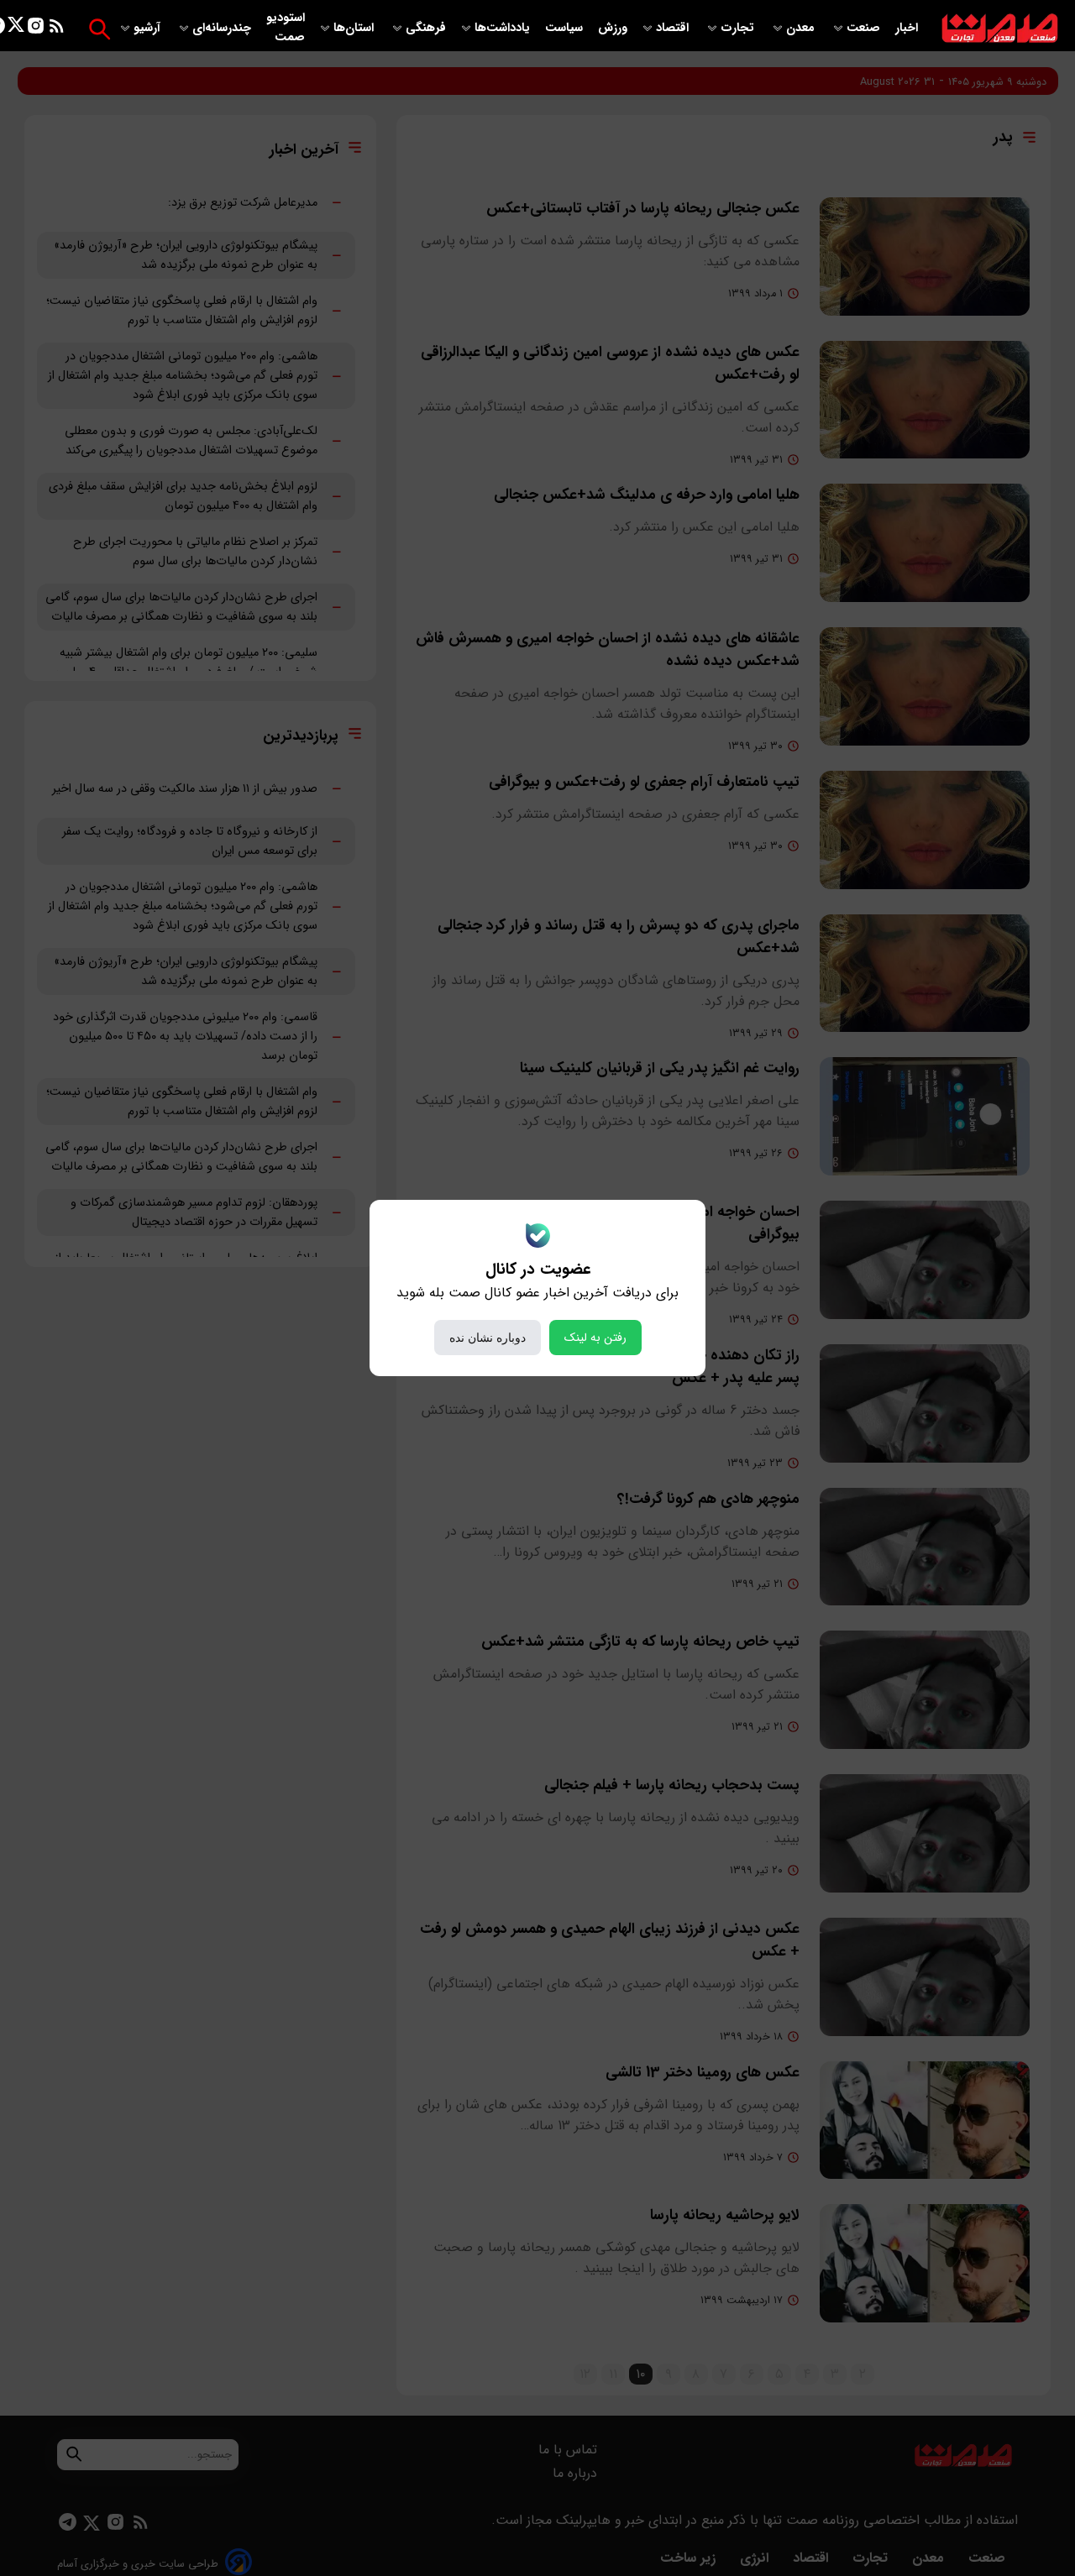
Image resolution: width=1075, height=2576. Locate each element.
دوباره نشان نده (488, 1338)
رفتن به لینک (595, 1338)
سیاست (566, 28)
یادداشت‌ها (504, 28)
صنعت (865, 28)
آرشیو (149, 28)
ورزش (613, 28)
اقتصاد (674, 28)
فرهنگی (426, 28)
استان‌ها (355, 28)
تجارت (739, 28)
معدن (802, 28)
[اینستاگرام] (36, 29)
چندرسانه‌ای (223, 28)
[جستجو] (100, 29)
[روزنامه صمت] (1000, 29)
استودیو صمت (286, 28)
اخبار (907, 28)
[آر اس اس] (57, 29)
